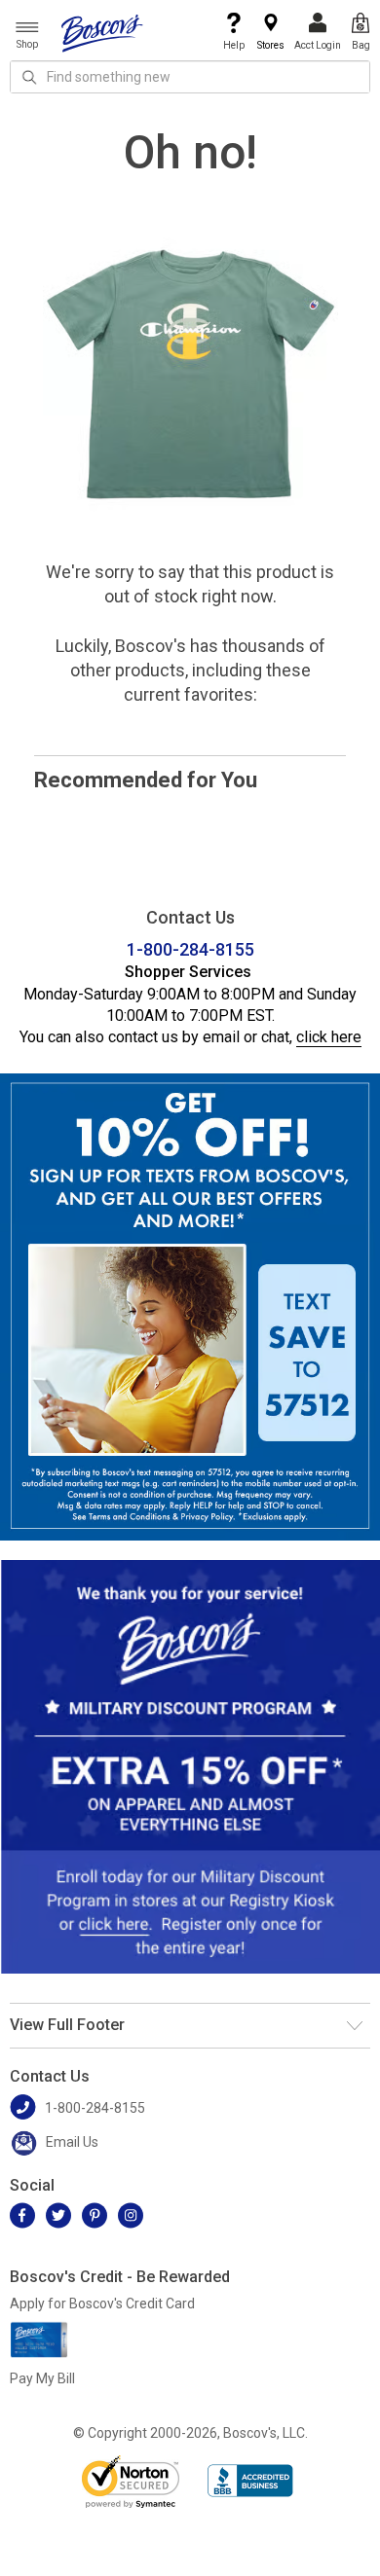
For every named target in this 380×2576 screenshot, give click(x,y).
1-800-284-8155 (190, 949)
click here (329, 1037)
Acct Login (318, 45)
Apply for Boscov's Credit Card (102, 2304)
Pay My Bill (42, 2378)
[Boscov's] (102, 32)
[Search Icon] (29, 77)
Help (234, 45)
